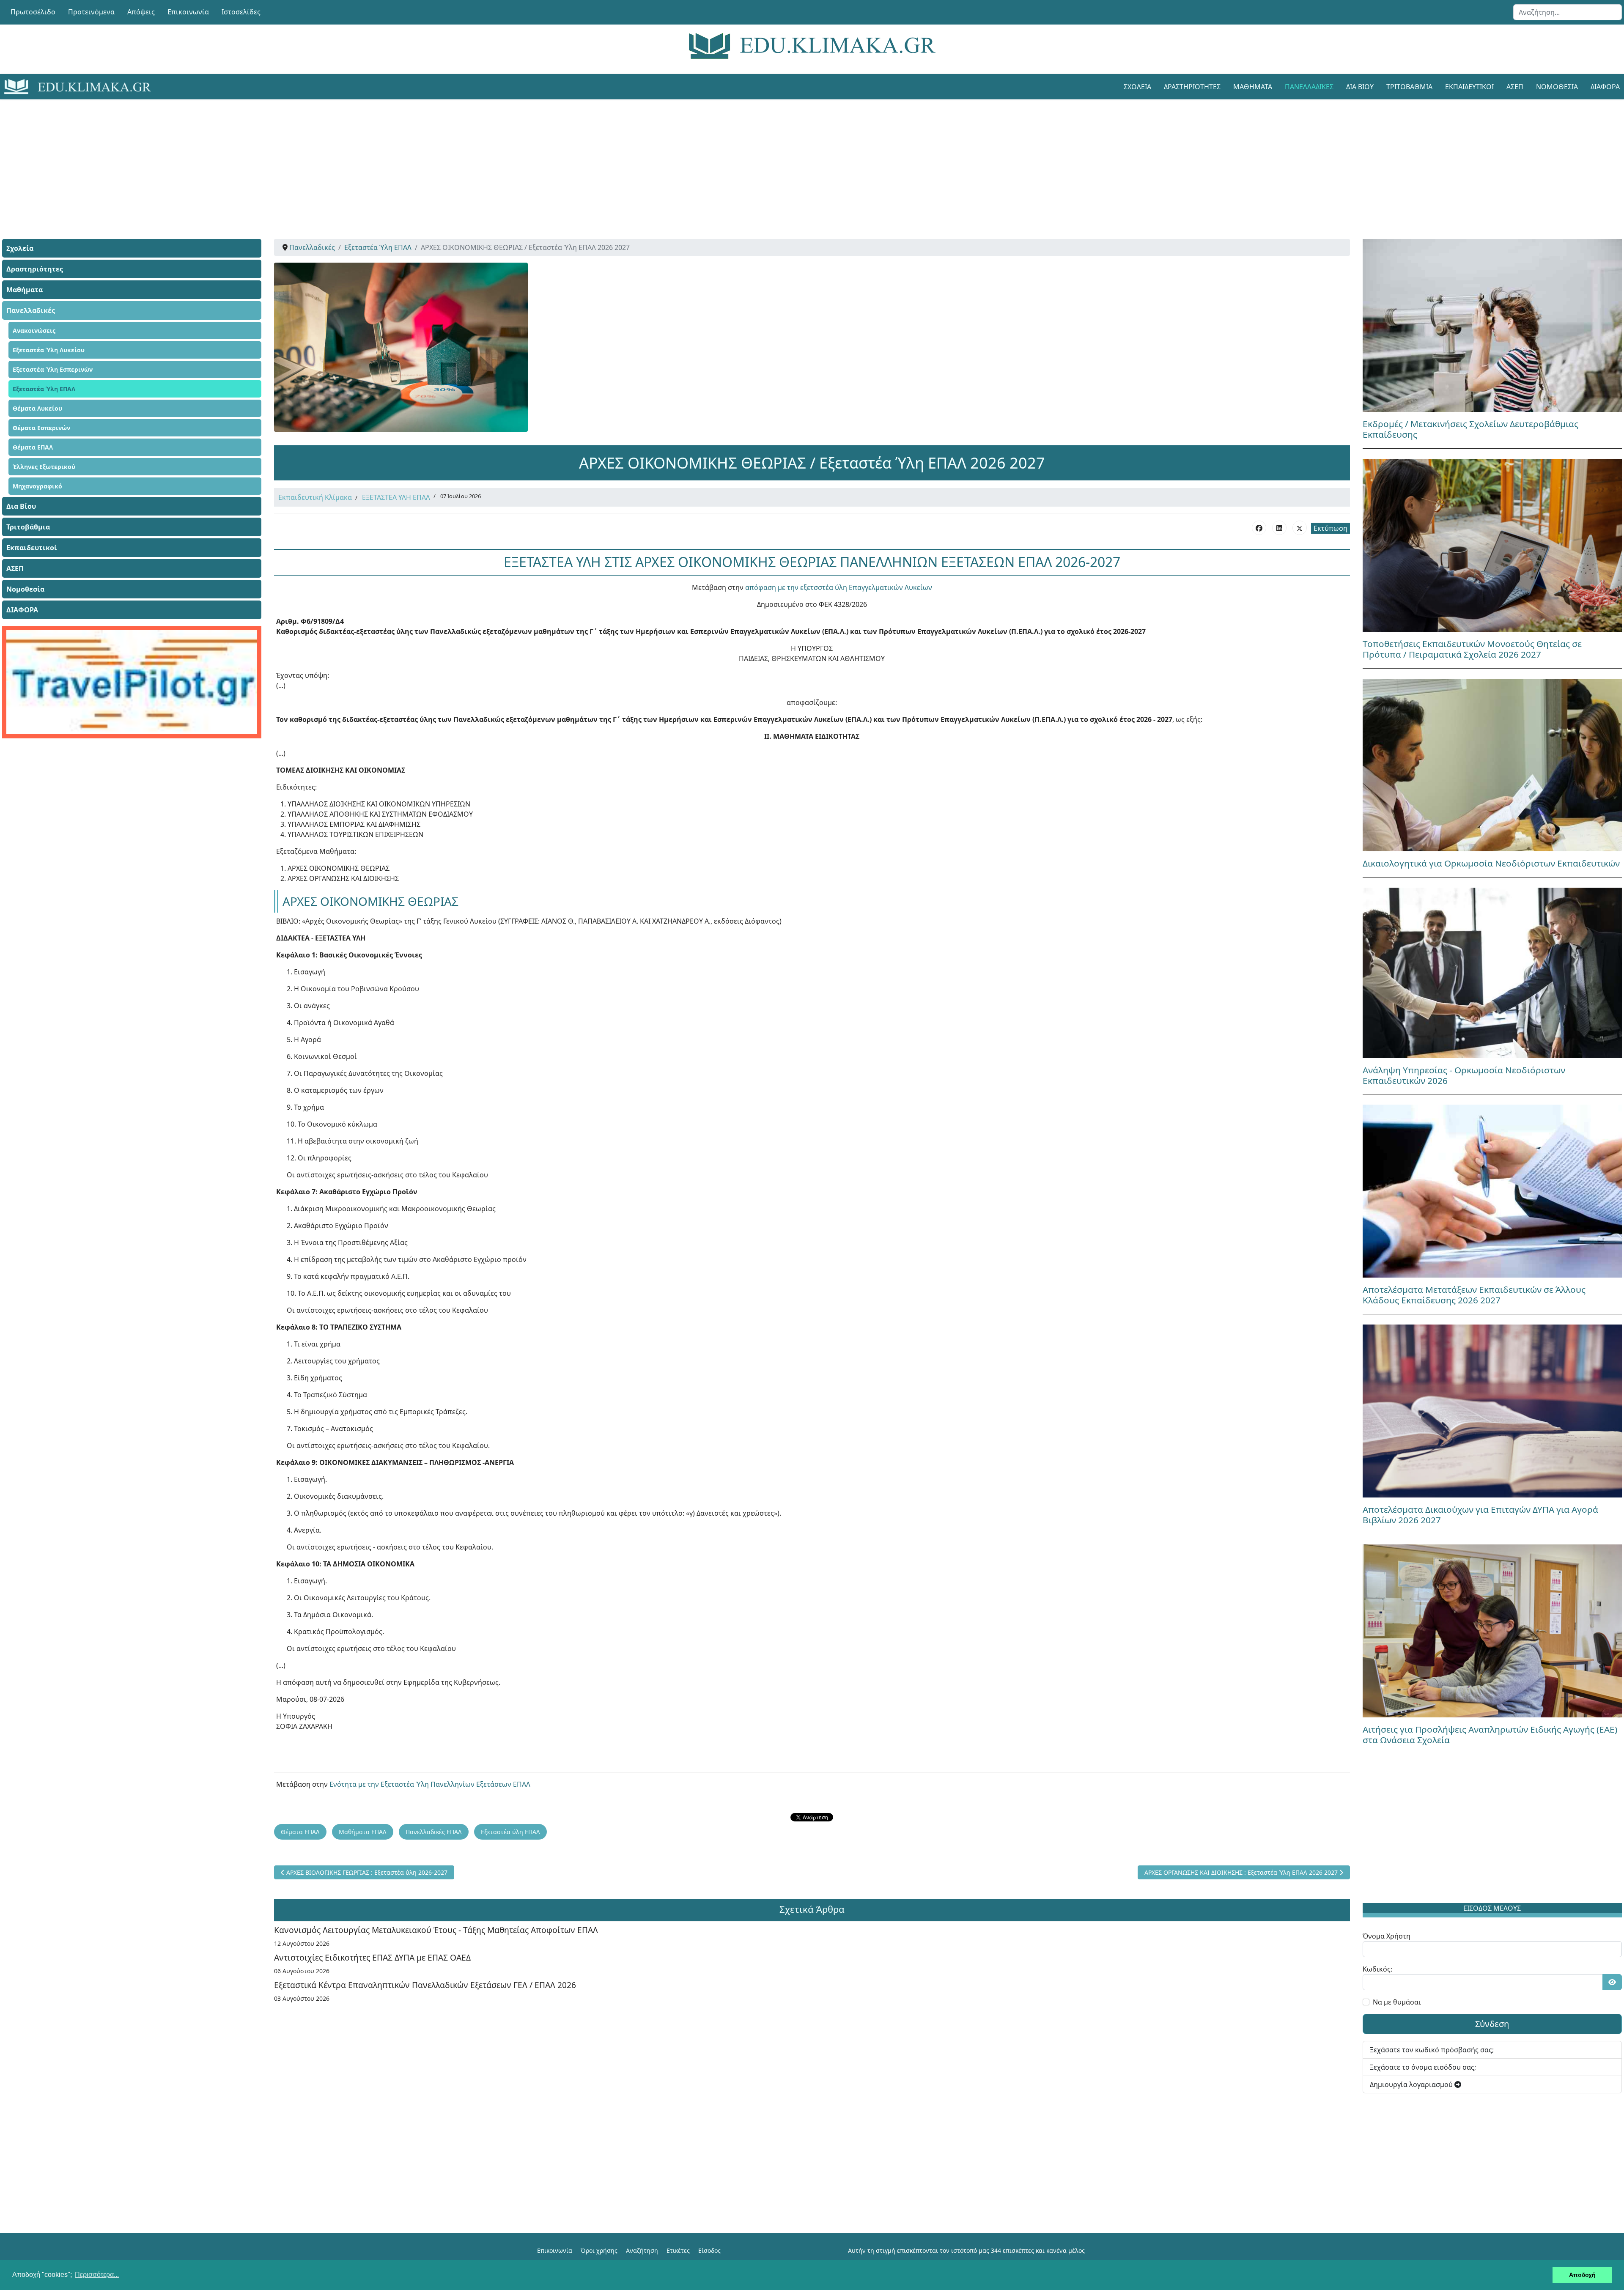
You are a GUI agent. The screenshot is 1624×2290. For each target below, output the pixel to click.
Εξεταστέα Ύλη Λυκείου (49, 350)
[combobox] (1568, 12)
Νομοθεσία (1557, 87)
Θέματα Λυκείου (37, 408)
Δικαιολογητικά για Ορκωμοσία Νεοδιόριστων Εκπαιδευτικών (1491, 863)
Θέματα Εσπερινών (41, 428)
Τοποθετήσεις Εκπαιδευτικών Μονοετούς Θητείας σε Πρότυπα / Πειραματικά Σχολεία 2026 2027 (1472, 649)
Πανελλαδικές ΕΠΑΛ (434, 1832)
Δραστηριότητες (1192, 87)
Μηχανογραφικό (37, 486)
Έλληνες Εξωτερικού (44, 467)
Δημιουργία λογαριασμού (1412, 2084)
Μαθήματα (1253, 87)
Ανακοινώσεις (34, 330)
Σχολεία (1137, 87)
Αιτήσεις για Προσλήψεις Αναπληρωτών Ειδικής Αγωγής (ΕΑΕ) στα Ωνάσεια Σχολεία (1490, 1735)
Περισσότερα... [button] (97, 2275)
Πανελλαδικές (1309, 87)
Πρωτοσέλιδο (33, 12)
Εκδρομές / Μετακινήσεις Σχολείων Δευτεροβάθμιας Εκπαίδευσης (1470, 429)
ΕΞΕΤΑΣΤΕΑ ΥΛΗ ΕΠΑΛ (396, 497)
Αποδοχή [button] (1582, 2275)
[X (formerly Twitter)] (1300, 528)
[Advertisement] (793, 159)
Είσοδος (709, 2250)
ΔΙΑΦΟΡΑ (22, 610)
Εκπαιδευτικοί (1469, 87)
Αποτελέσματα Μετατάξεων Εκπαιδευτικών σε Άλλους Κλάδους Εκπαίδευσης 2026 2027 (1474, 1295)
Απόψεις (141, 12)
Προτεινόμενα (91, 12)
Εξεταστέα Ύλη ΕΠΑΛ (44, 389)
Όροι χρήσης (599, 2250)
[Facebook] (1259, 528)
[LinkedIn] (1279, 528)
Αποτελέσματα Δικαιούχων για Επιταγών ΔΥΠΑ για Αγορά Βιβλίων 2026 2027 (1480, 1515)
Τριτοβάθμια (1409, 87)
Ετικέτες (678, 2250)
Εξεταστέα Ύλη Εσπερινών (53, 369)
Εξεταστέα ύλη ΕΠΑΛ (510, 1832)
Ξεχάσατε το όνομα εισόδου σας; (1423, 2067)
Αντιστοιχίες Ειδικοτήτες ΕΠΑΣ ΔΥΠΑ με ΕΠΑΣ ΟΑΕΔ (372, 1957)
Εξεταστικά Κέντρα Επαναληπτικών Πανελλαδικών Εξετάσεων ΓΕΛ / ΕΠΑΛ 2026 (425, 1985)
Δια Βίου (1360, 87)
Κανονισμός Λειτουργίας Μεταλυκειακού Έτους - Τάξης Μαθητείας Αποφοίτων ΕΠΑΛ (436, 1930)
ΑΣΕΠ (1515, 87)
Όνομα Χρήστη (1387, 1936)
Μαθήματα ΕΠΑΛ (363, 1832)
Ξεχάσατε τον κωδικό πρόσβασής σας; (1432, 2050)
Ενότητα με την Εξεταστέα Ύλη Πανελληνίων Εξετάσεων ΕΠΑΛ (430, 1784)
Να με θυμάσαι (1397, 2002)
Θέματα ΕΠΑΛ (33, 447)
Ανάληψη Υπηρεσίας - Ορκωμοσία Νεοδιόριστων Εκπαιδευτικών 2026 (1464, 1075)
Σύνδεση (1492, 2024)
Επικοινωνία (188, 12)
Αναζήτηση (642, 2250)
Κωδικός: (1377, 1969)
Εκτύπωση (1330, 528)
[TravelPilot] (132, 682)
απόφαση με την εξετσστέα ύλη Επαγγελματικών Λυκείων (838, 587)
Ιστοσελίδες (241, 12)
